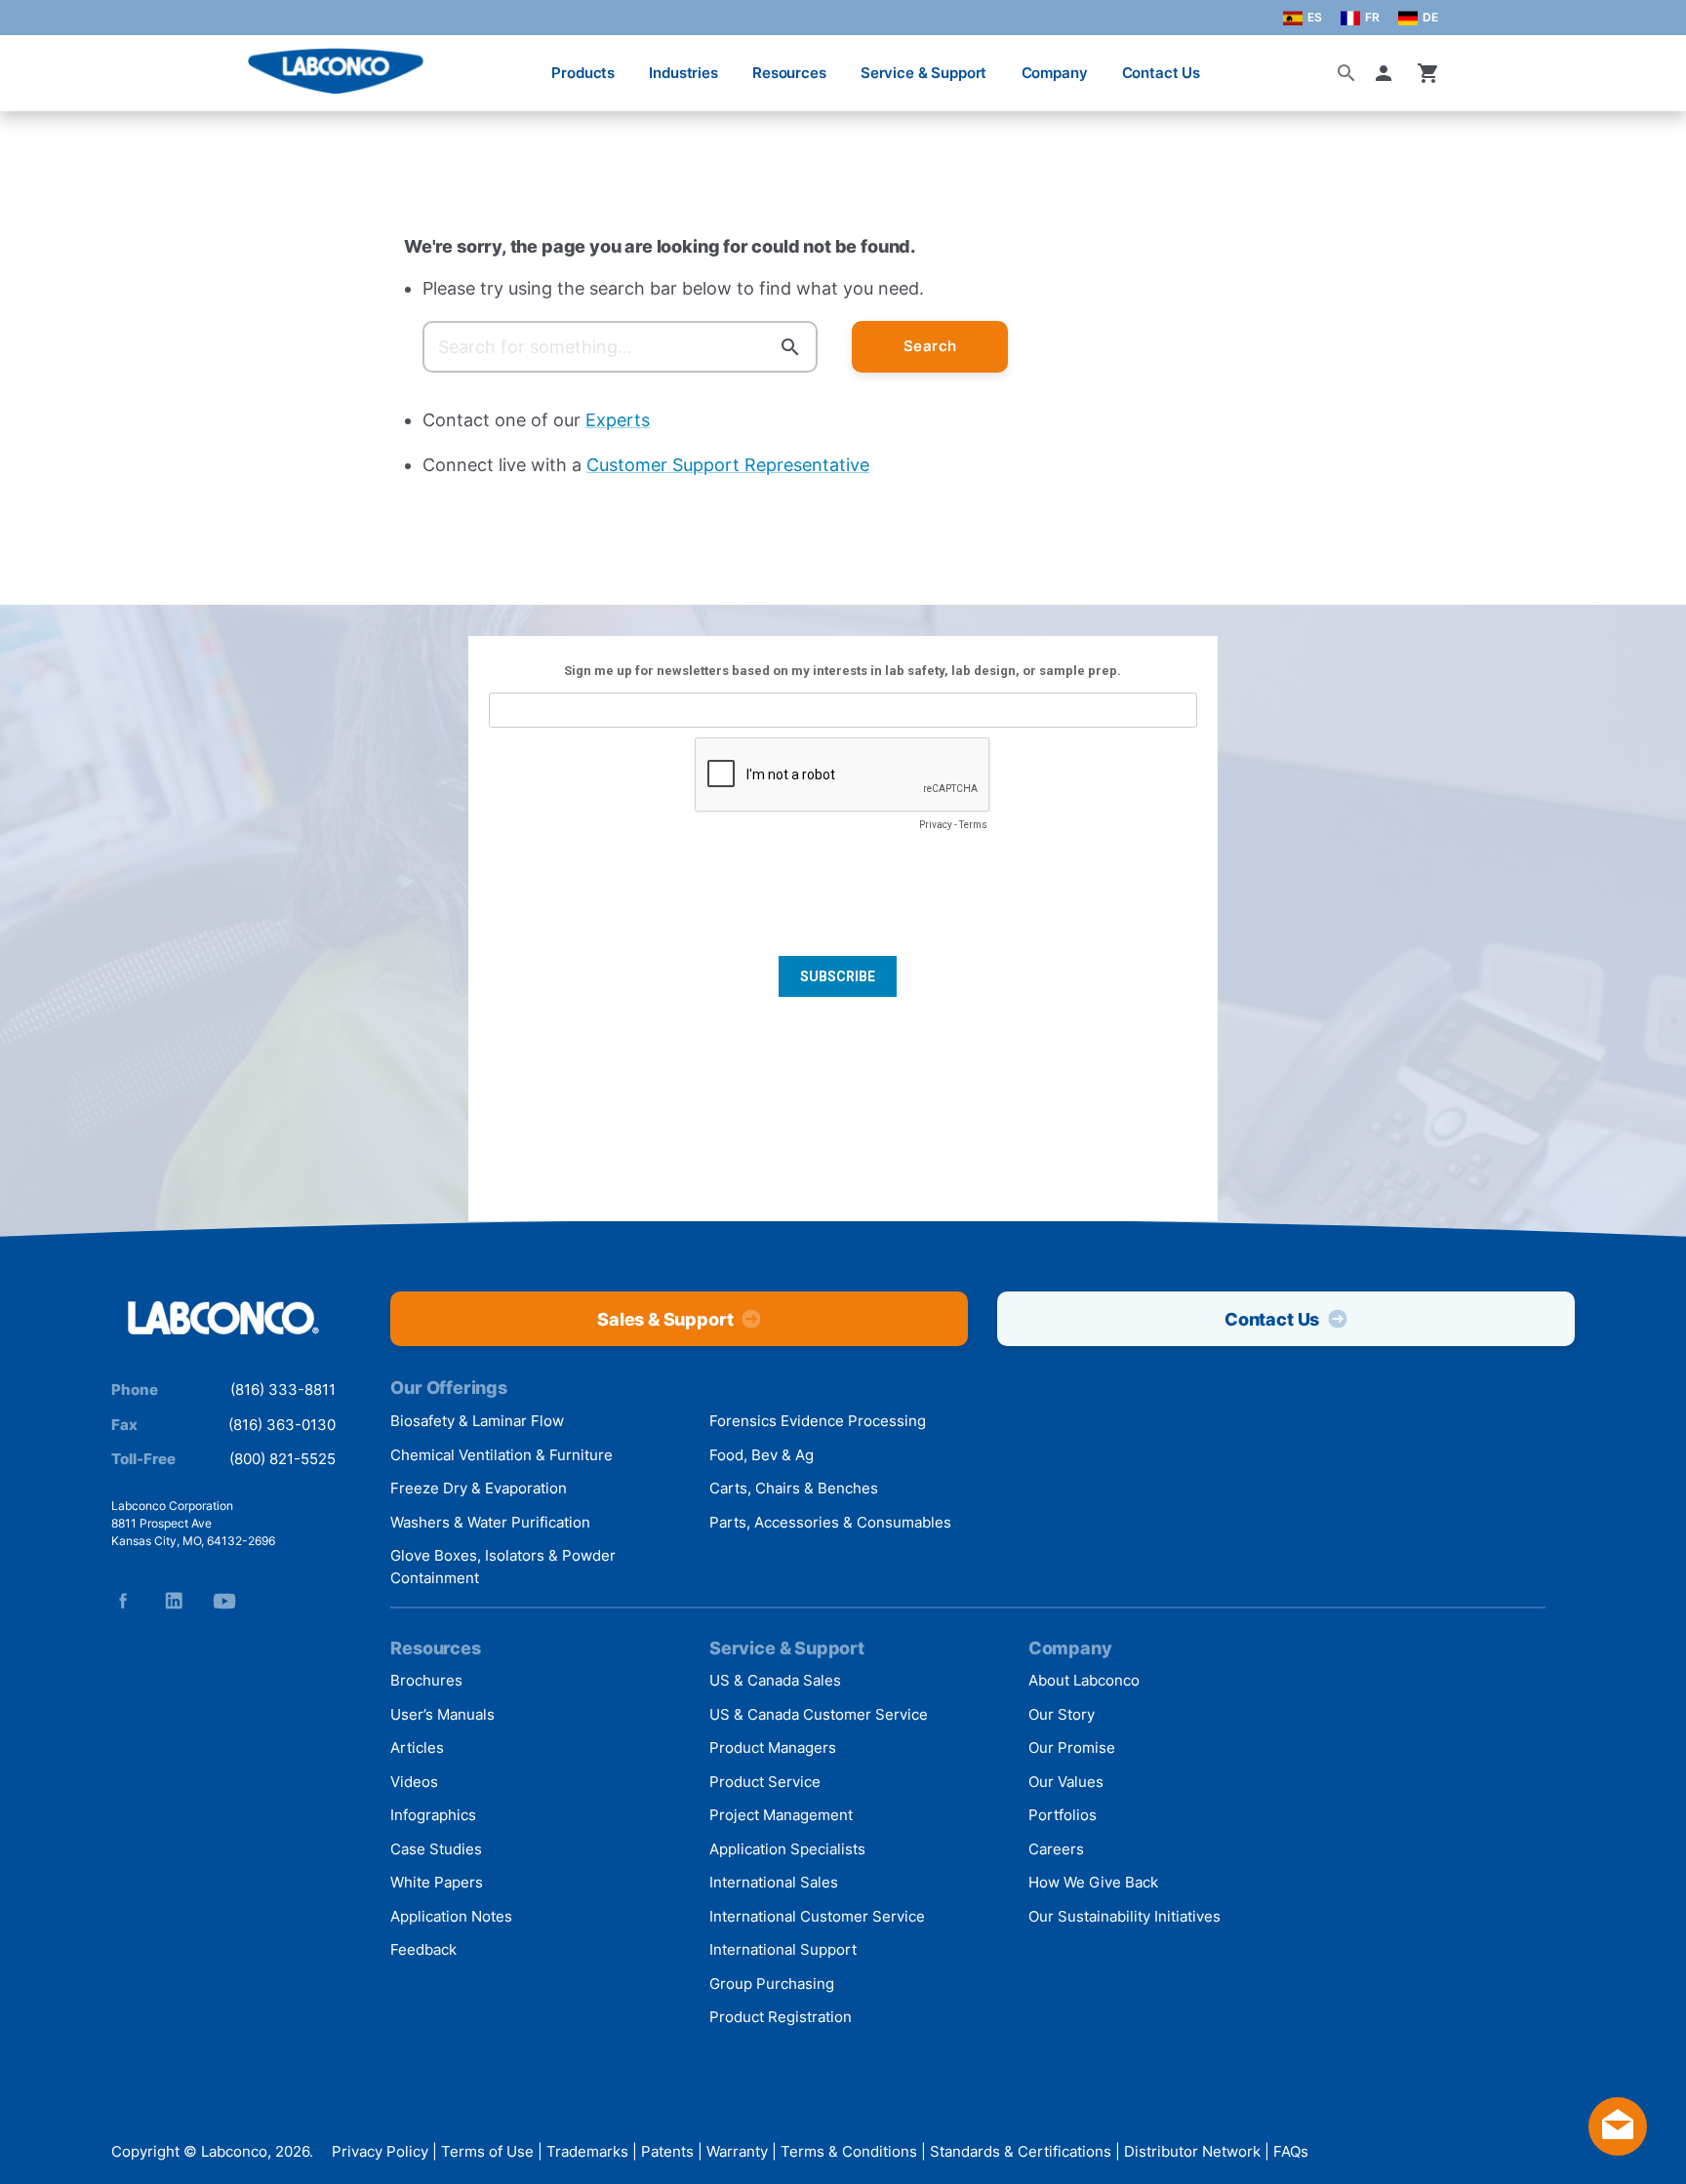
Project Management (781, 1815)
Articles (417, 1747)
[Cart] (1428, 73)
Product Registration (781, 2017)
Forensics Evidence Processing (818, 1421)
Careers (1056, 1849)
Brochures (426, 1680)
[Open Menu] (35, 63)
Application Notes (451, 1916)
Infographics (433, 1815)
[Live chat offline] (1618, 2149)
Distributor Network (1192, 2152)
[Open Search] (1346, 73)
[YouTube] (224, 1601)
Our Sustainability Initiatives (1124, 1916)
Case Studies (436, 1849)
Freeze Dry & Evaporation (479, 1488)
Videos (414, 1782)
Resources (789, 73)
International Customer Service (817, 1916)
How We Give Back (1093, 1882)
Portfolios (1063, 1815)
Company (1055, 73)
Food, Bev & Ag (762, 1455)
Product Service (765, 1782)
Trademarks (587, 2152)
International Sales (774, 1882)
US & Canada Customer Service (819, 1714)
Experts (618, 420)
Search (930, 346)
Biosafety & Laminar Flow (477, 1421)
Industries (683, 73)
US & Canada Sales (775, 1680)
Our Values (1066, 1782)
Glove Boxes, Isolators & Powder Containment (503, 1567)
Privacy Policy (380, 2152)
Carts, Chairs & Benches (794, 1488)
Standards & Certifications (1021, 2152)
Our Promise (1072, 1747)
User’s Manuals (442, 1714)
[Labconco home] (223, 1319)
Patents (667, 2152)
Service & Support (923, 73)
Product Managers (773, 1747)
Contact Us (1162, 73)
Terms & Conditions (849, 2152)
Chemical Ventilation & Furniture (502, 1455)
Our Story (1062, 1714)
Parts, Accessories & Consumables (830, 1522)
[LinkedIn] (174, 1601)
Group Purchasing (772, 1984)
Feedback (423, 1949)
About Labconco (1084, 1680)
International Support (783, 1949)
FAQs (1291, 2152)
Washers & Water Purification (490, 1522)
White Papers (437, 1882)
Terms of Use (487, 2152)
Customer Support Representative (728, 465)
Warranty (737, 2152)
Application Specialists (787, 1849)
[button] (1387, 73)
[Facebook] (123, 1601)
